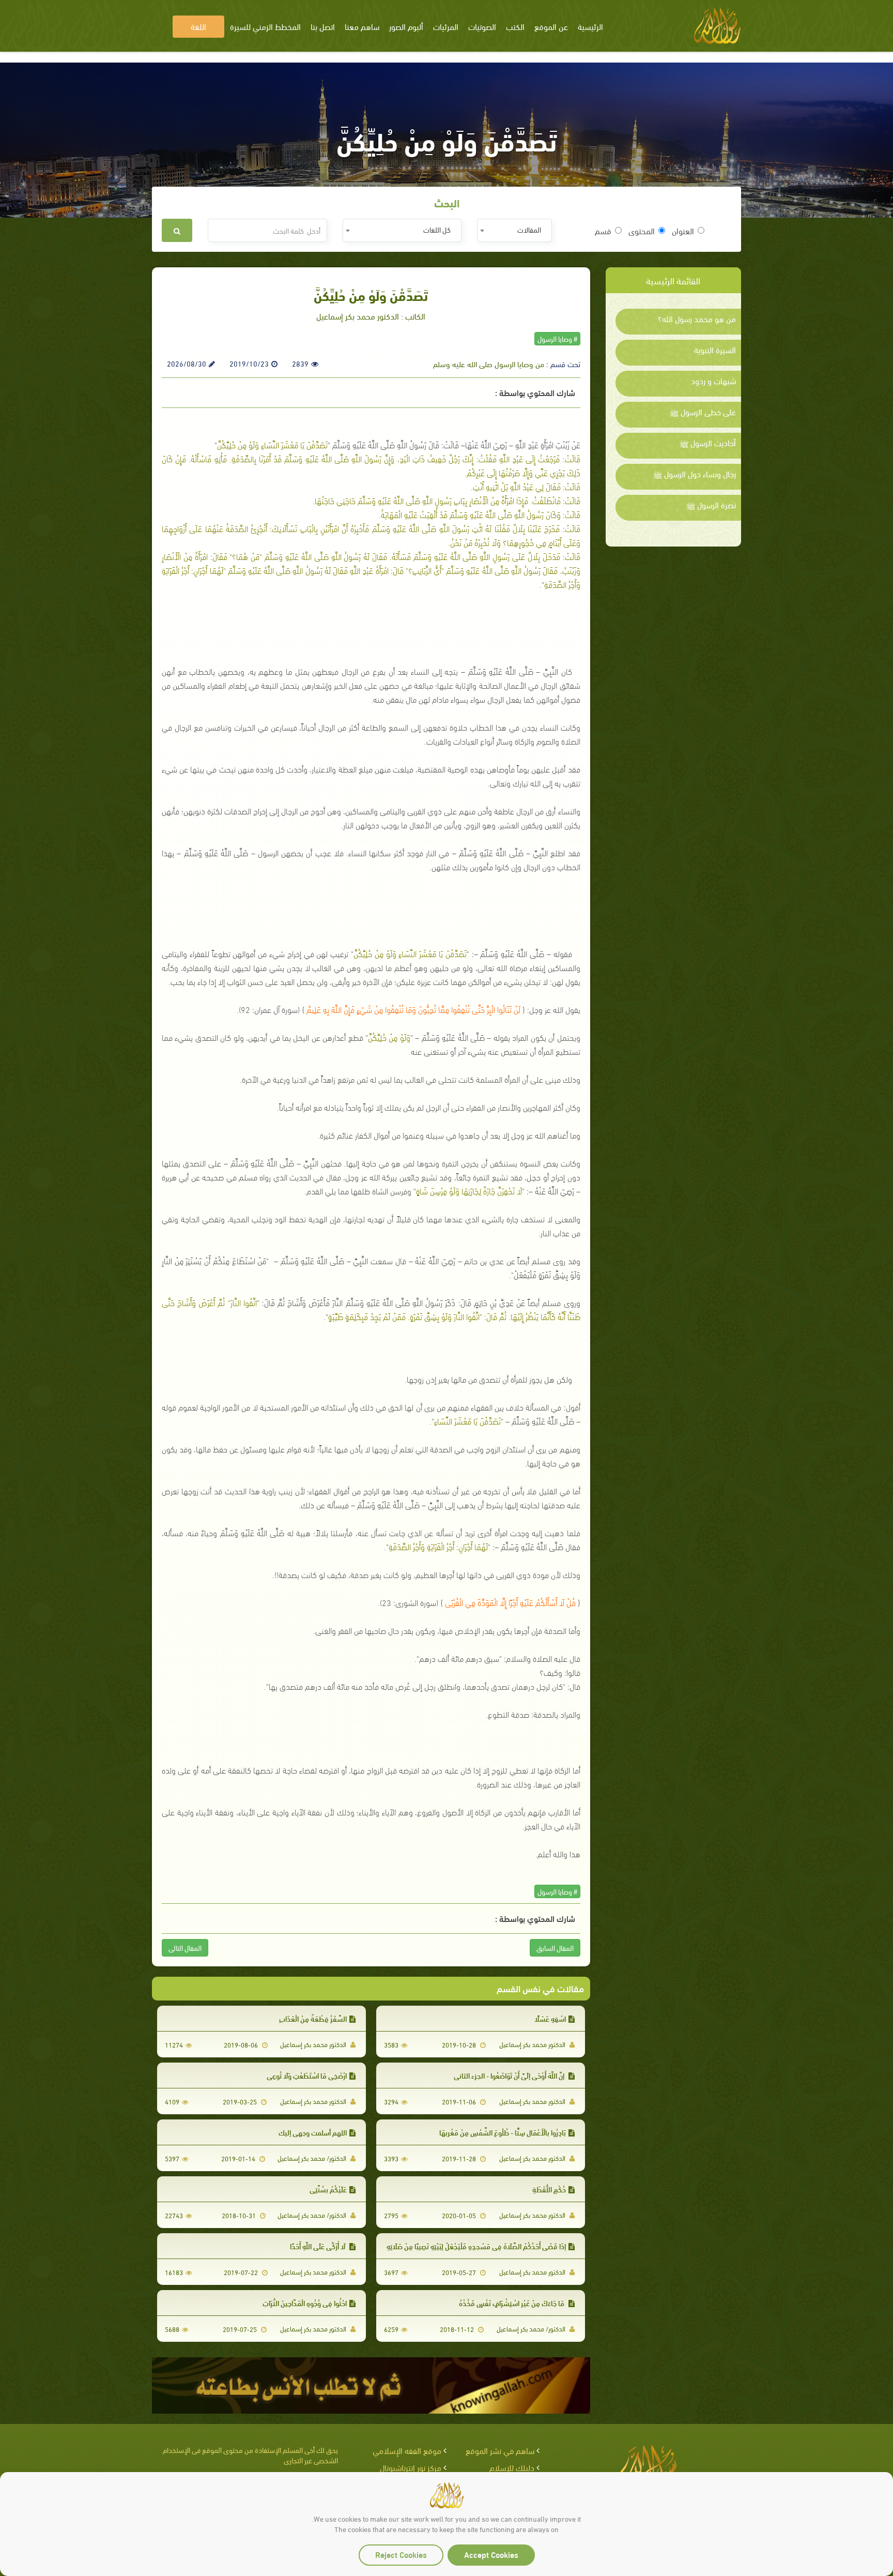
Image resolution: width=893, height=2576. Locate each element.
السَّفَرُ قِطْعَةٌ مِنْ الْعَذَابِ (313, 2018)
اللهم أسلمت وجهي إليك (313, 2132)
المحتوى (642, 231)
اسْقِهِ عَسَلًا (550, 2018)
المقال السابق (555, 1948)
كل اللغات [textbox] (437, 229)
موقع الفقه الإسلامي (407, 2450)
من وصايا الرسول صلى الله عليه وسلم (489, 363)
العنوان (683, 231)
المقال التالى (185, 1948)
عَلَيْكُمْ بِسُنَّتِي (328, 2189)
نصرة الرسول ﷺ (711, 505)
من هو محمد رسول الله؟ (697, 319)
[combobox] (514, 230)
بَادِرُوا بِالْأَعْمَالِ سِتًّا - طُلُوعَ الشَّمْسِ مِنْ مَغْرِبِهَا (503, 2132)
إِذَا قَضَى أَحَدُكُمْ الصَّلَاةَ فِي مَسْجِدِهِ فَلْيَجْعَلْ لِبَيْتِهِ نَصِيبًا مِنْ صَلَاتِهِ (476, 2246)
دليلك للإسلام (512, 2467)
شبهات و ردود (713, 381)
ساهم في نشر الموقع (500, 2450)
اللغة (198, 26)
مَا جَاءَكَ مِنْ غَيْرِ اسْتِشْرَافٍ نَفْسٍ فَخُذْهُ (512, 2303)
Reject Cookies (401, 2554)
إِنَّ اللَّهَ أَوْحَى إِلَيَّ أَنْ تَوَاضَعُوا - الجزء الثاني (510, 2075)
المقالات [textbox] (529, 229)
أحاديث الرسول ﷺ (708, 443)
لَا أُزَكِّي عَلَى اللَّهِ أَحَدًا (318, 2246)
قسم (603, 231)
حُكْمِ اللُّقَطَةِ (549, 2189)
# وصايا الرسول (557, 338)
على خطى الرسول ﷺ (703, 412)
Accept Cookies (491, 2554)
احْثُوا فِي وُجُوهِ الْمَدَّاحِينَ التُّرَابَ (305, 2303)
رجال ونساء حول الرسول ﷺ (695, 474)
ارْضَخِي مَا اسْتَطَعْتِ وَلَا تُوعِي (307, 2075)
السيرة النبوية (715, 350)
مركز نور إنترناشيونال (411, 2467)
